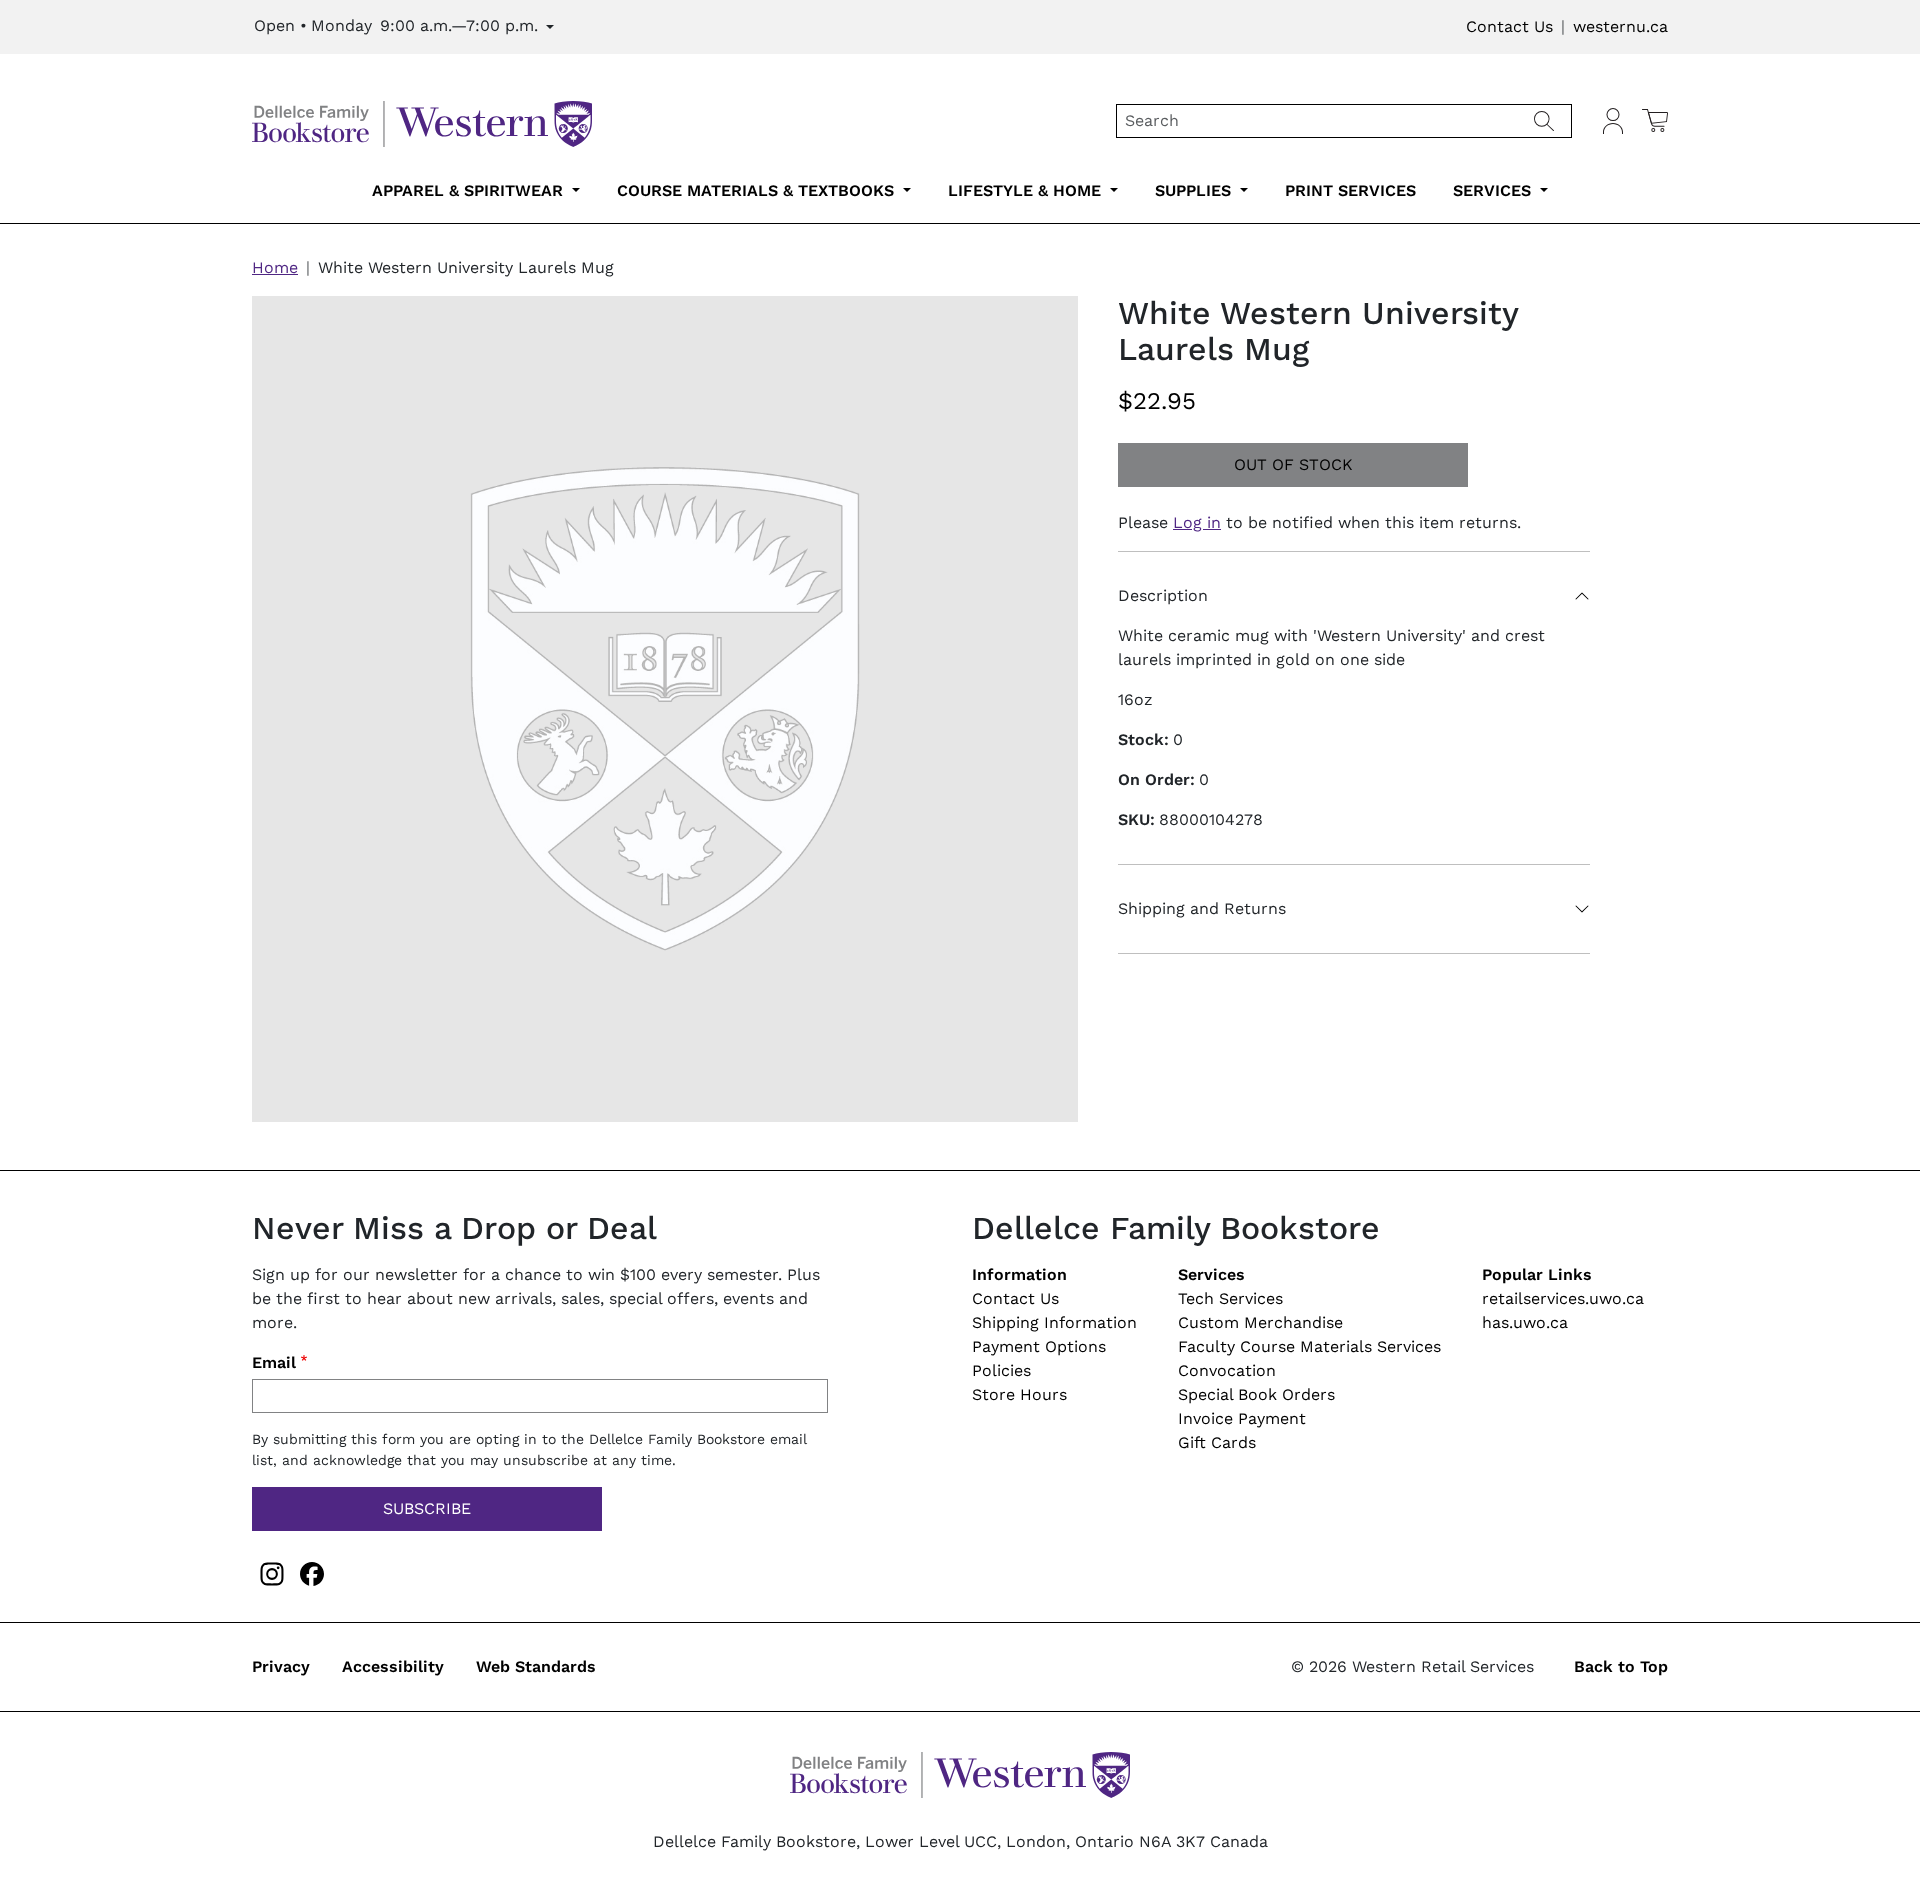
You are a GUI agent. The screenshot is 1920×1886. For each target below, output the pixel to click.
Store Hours (1019, 1394)
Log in (1197, 522)
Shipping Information (1054, 1322)
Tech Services (1230, 1298)
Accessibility (393, 1666)
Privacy (281, 1666)
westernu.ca (1620, 26)
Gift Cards (1217, 1442)
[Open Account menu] (1613, 121)
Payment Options (1039, 1346)
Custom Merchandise (1260, 1322)
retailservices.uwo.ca (1563, 1298)
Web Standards (536, 1666)
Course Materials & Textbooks (758, 190)
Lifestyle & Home (1027, 190)
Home (275, 267)
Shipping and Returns (1202, 908)
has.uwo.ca (1525, 1322)
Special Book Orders (1256, 1394)
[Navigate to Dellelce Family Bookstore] (422, 119)
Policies (1001, 1370)
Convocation (1227, 1370)
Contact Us (1509, 26)
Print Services (1350, 190)
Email (274, 1362)
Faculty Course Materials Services (1309, 1346)
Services (1494, 190)
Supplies (1195, 190)
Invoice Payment (1242, 1418)
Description (1163, 595)
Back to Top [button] (1621, 1666)
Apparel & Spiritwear (470, 190)
